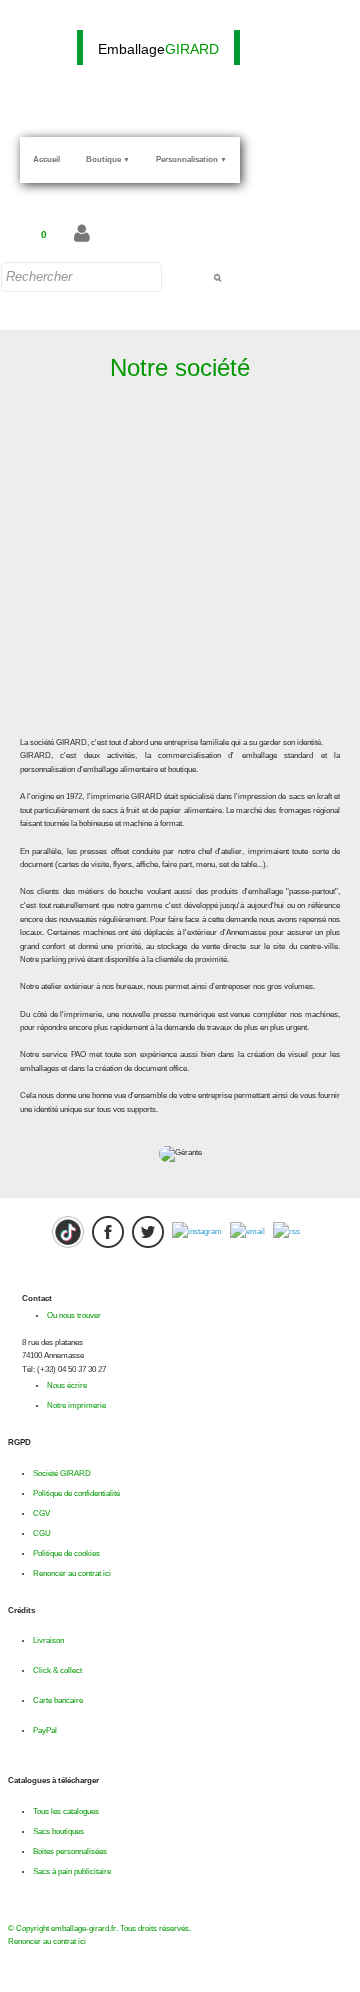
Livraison (48, 1640)
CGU (42, 1533)
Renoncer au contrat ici (72, 1573)
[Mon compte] (82, 235)
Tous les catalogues (66, 1811)
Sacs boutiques (58, 1831)
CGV (41, 1513)
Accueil (46, 159)
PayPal (45, 1730)
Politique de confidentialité (76, 1493)
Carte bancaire (58, 1700)
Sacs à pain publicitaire (72, 1871)
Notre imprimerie (76, 1405)
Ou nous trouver (74, 1315)
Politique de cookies (66, 1553)
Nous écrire (67, 1385)
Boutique (108, 159)
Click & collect (57, 1670)
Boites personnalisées (70, 1851)
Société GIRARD (62, 1473)
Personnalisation (191, 159)
